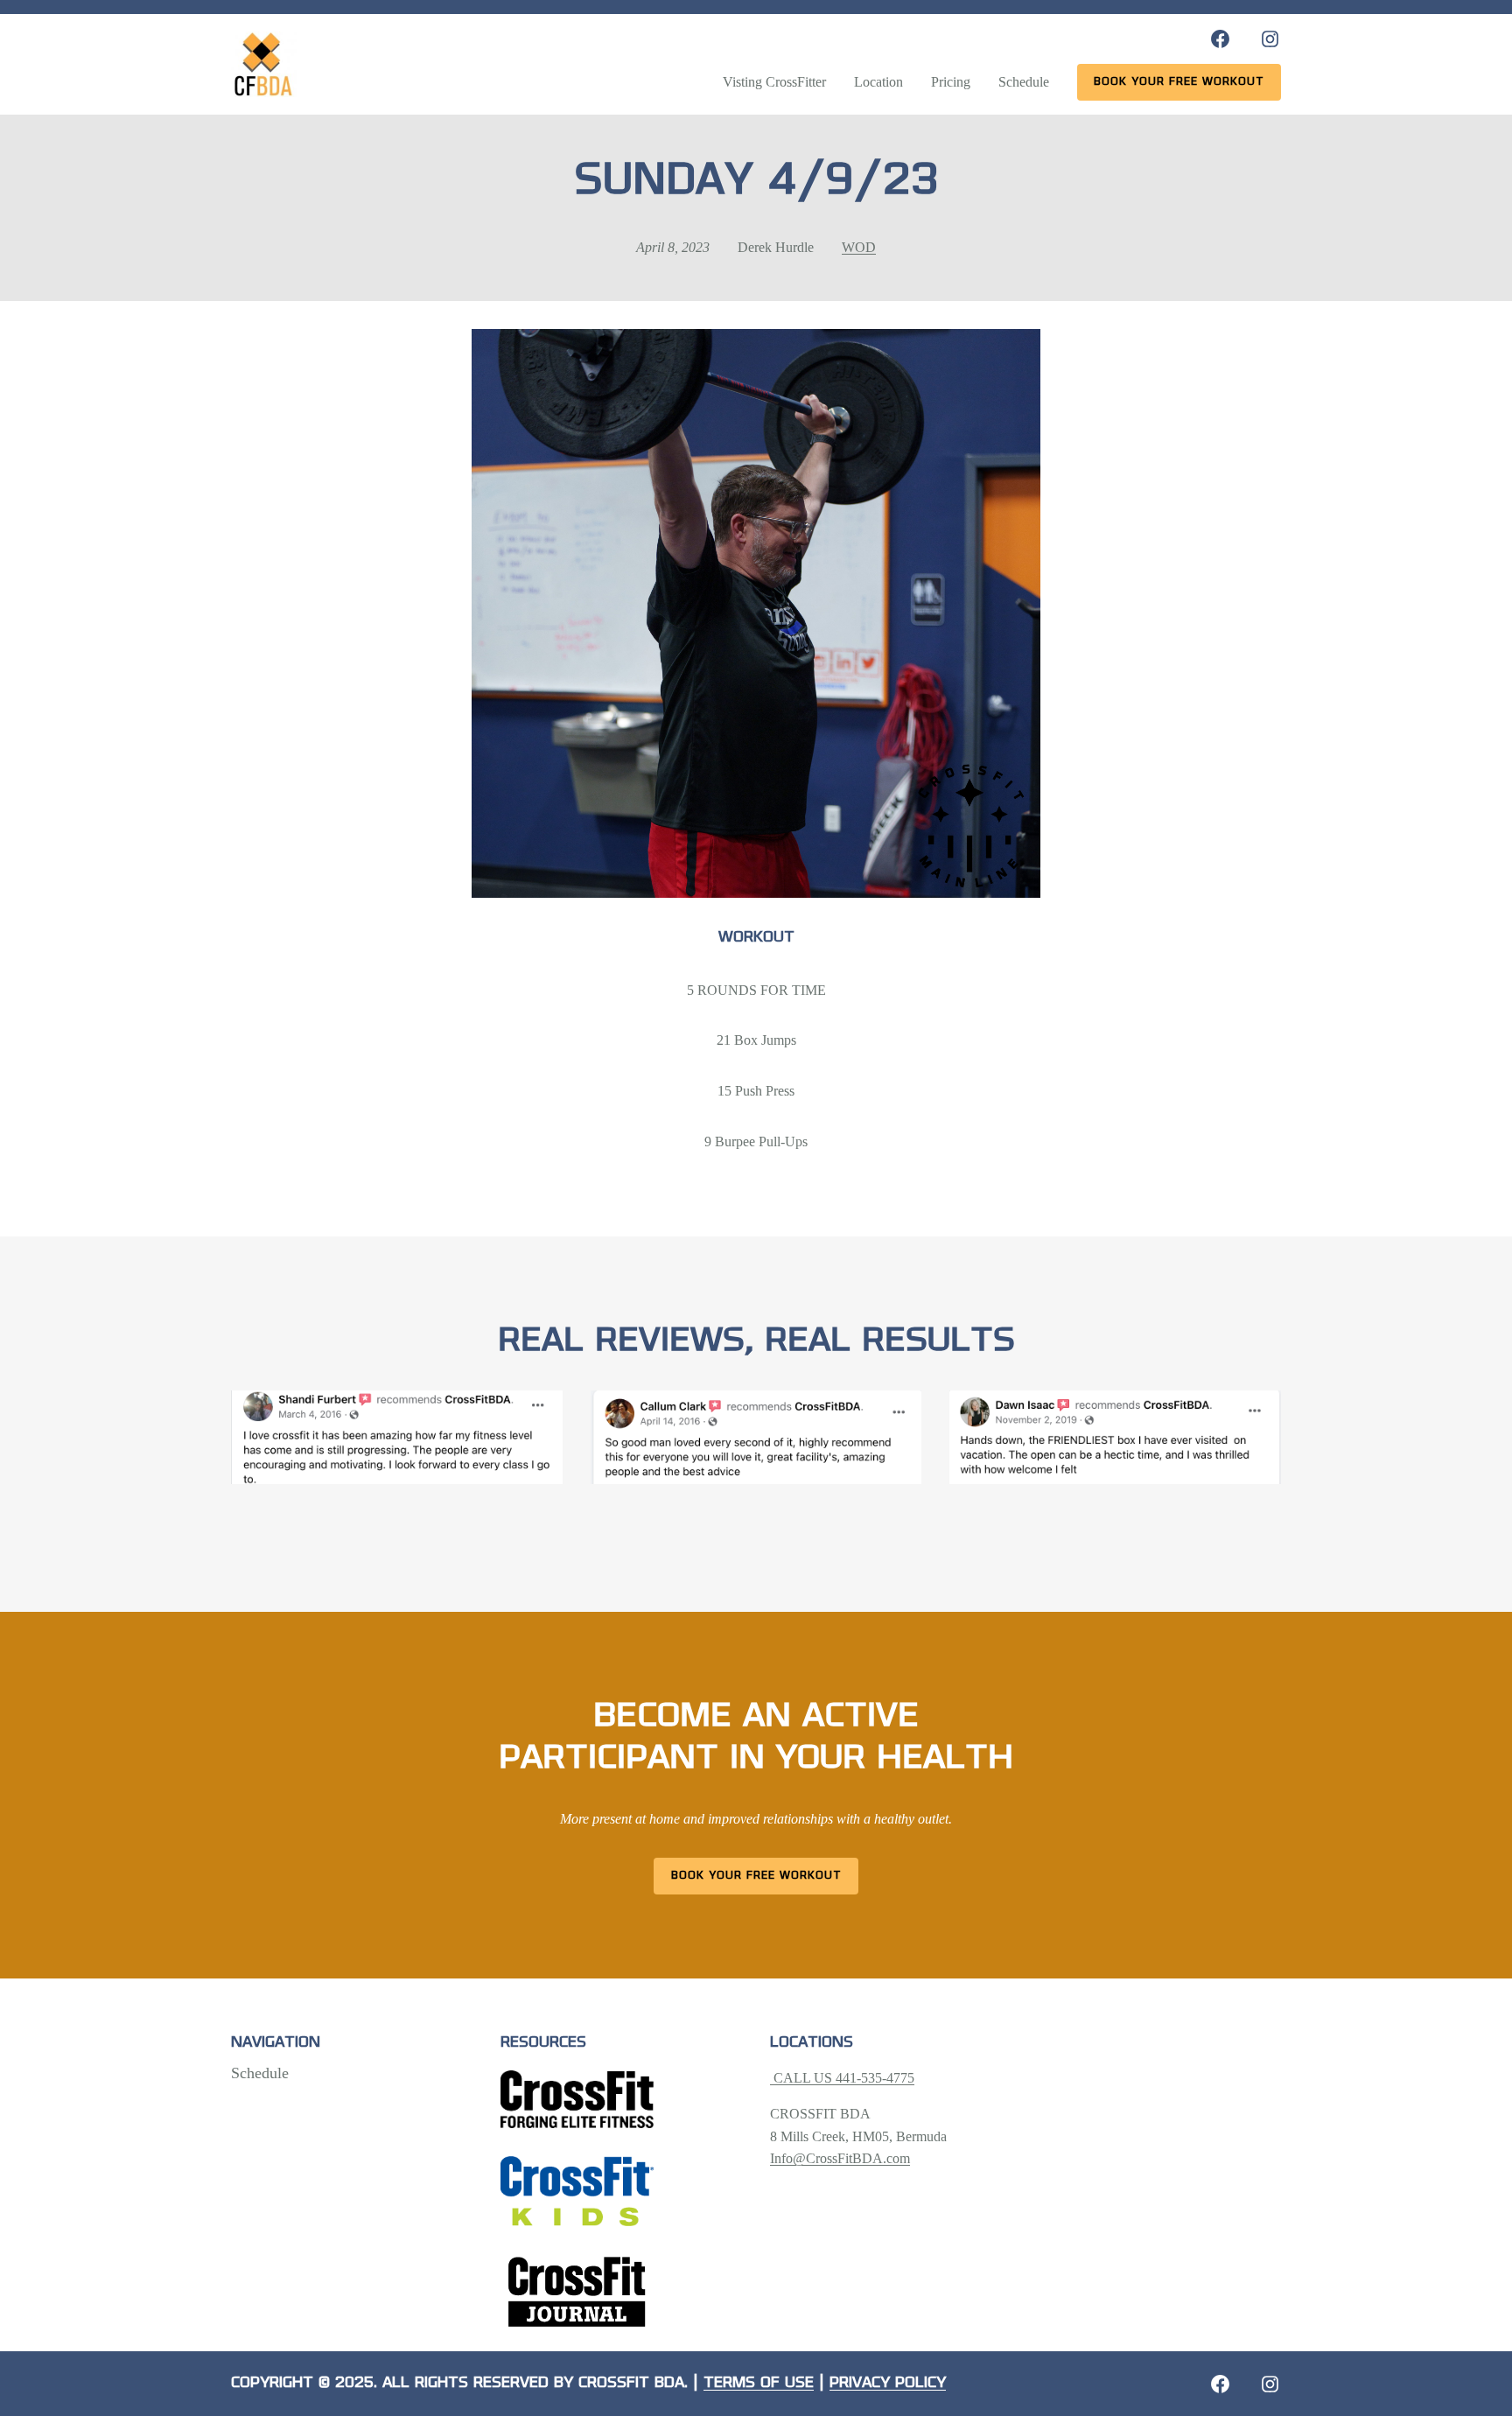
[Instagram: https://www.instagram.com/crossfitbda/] (1270, 39)
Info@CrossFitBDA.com (840, 2158)
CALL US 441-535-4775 (842, 2078)
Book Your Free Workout (756, 1876)
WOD (859, 247)
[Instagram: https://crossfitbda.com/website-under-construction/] (1270, 2384)
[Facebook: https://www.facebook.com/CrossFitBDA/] (1220, 39)
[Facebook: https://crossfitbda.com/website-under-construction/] (1220, 2384)
